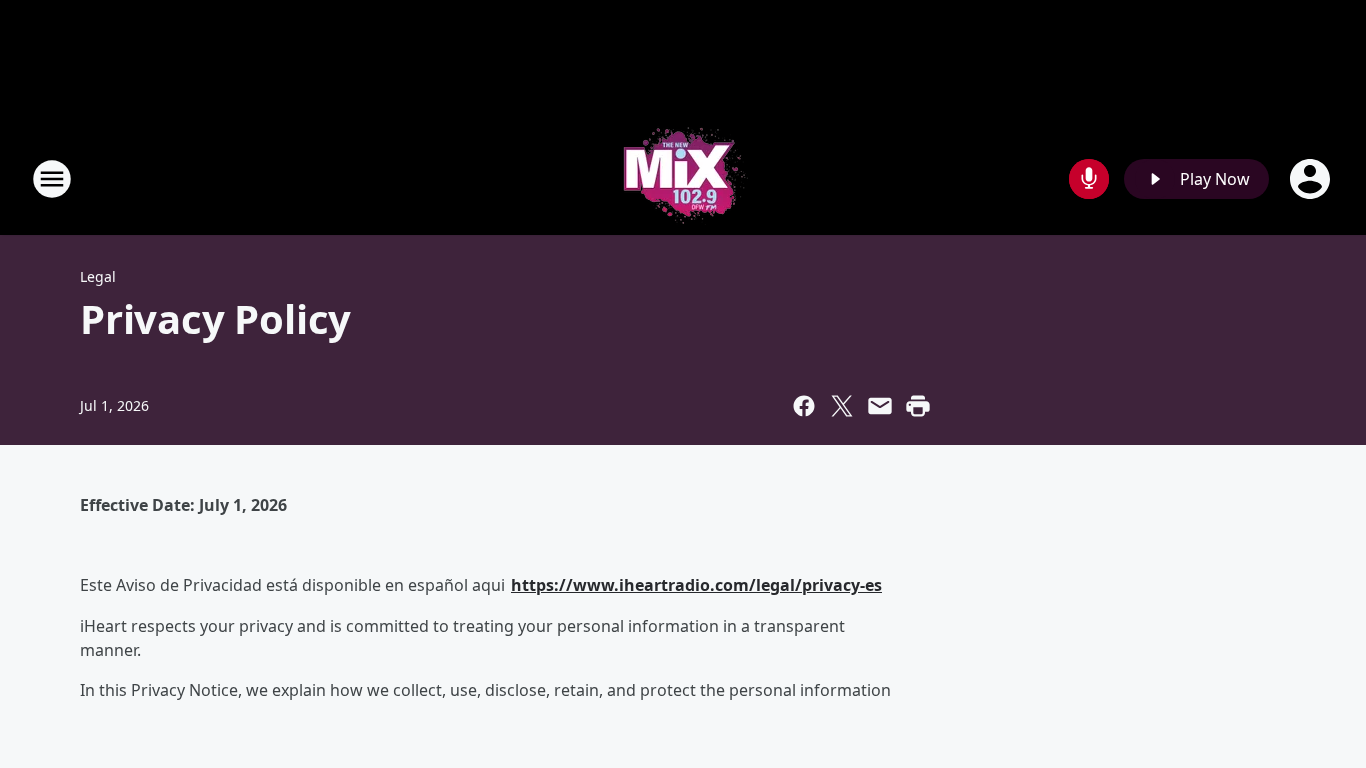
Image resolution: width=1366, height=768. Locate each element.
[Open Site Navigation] (52, 179)
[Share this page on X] (842, 406)
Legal (98, 276)
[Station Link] (683, 178)
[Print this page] (918, 406)
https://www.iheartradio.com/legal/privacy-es (696, 585)
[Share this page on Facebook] (804, 406)
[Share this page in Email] (880, 406)
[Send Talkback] (1089, 179)
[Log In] (1312, 179)
